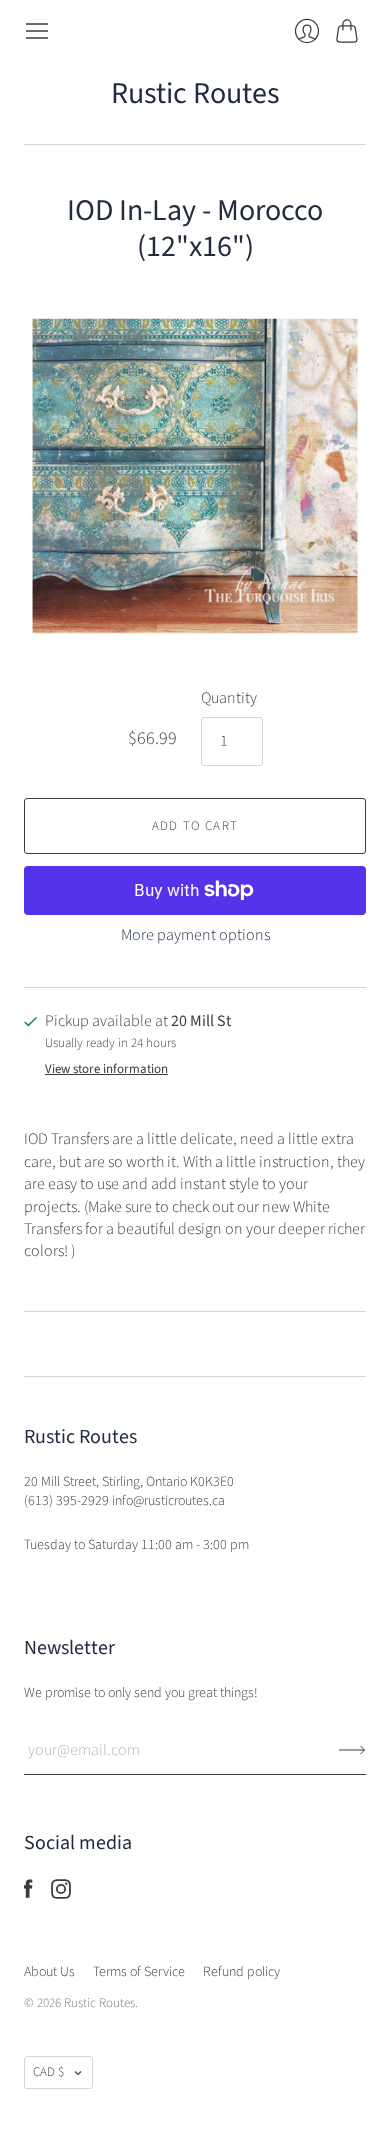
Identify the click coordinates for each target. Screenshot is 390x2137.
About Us (49, 1972)
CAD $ (48, 2072)
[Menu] (37, 31)
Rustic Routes (195, 93)
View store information (106, 1069)
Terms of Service (139, 1972)
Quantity (229, 698)
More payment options (195, 935)
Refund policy (241, 1972)
